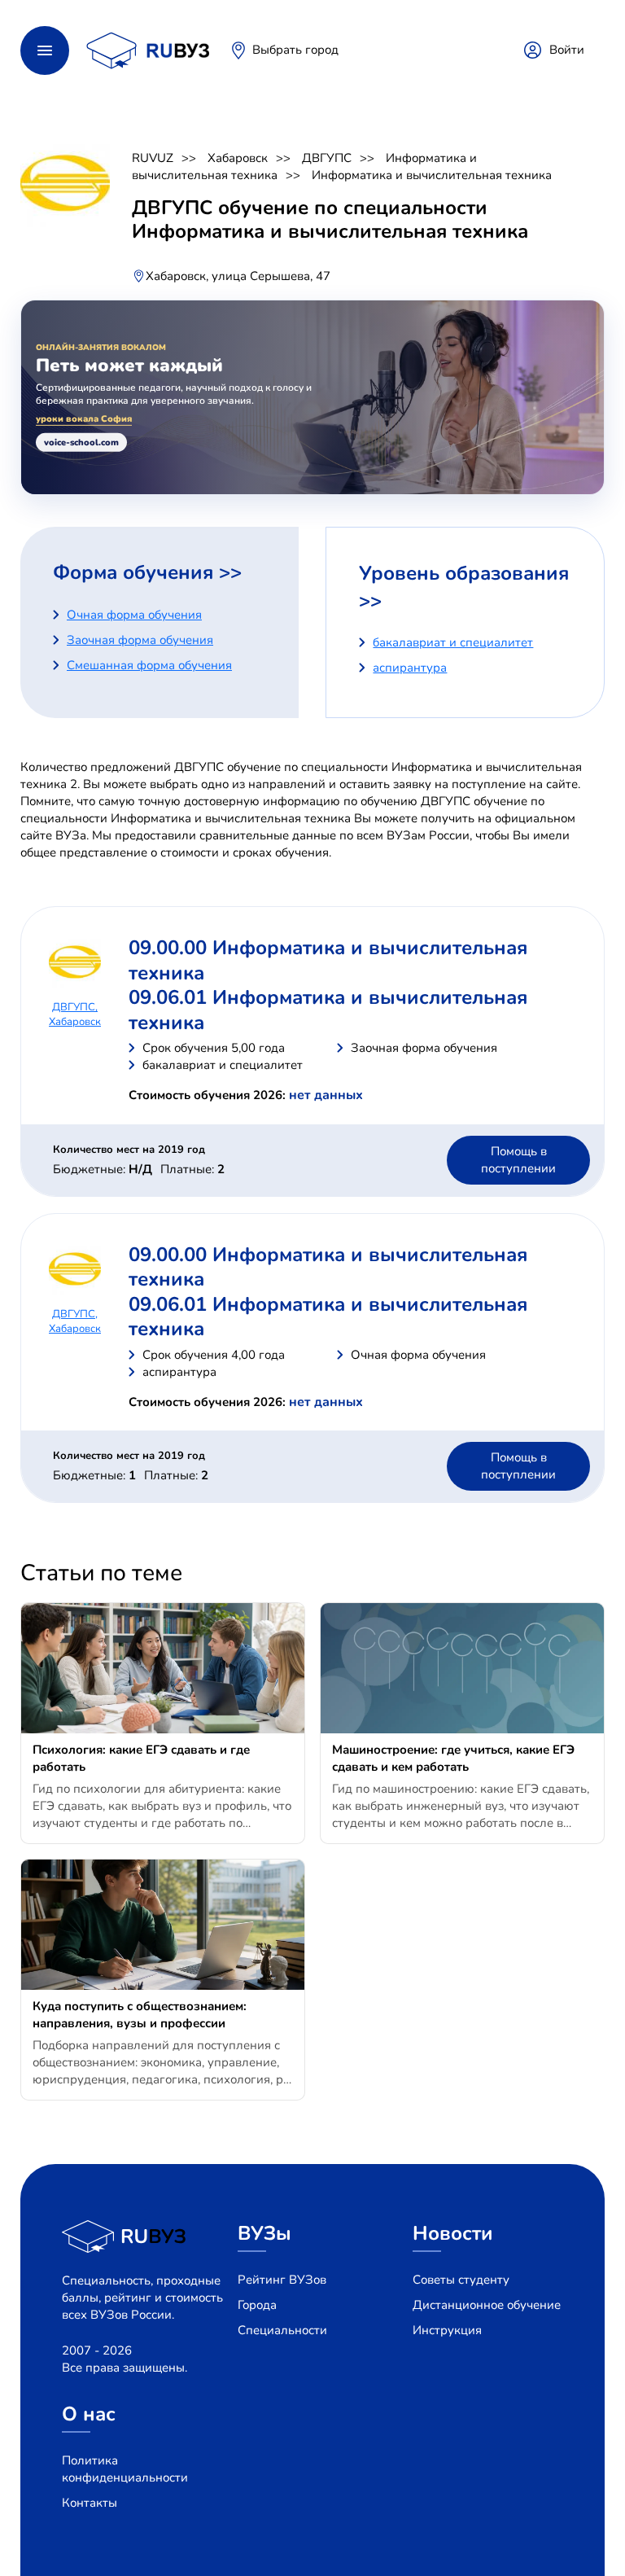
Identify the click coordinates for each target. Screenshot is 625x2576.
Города (257, 2305)
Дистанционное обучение (487, 2305)
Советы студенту (461, 2280)
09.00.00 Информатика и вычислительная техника (328, 960)
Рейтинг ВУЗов (282, 2280)
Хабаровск (238, 158)
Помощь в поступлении (518, 1160)
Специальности (282, 2330)
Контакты (90, 2503)
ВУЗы (264, 2233)
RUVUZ (153, 158)
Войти (567, 50)
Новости (453, 2233)
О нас (89, 2414)
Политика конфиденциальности (125, 2469)
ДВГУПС (327, 158)
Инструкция (447, 2330)
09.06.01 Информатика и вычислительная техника (328, 1010)
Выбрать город (295, 50)
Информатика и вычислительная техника (304, 166)
